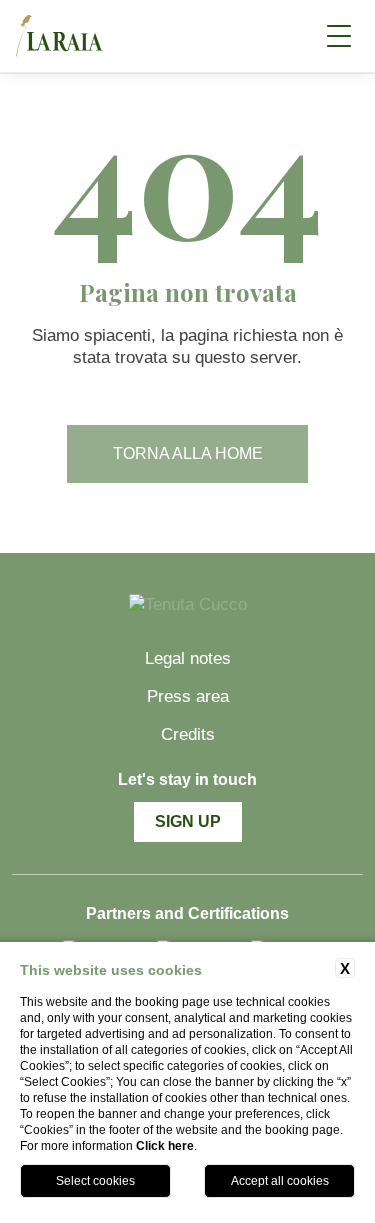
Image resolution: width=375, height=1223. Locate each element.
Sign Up (188, 821)
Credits (188, 734)
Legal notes (188, 658)
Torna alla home (188, 453)
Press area (188, 696)
